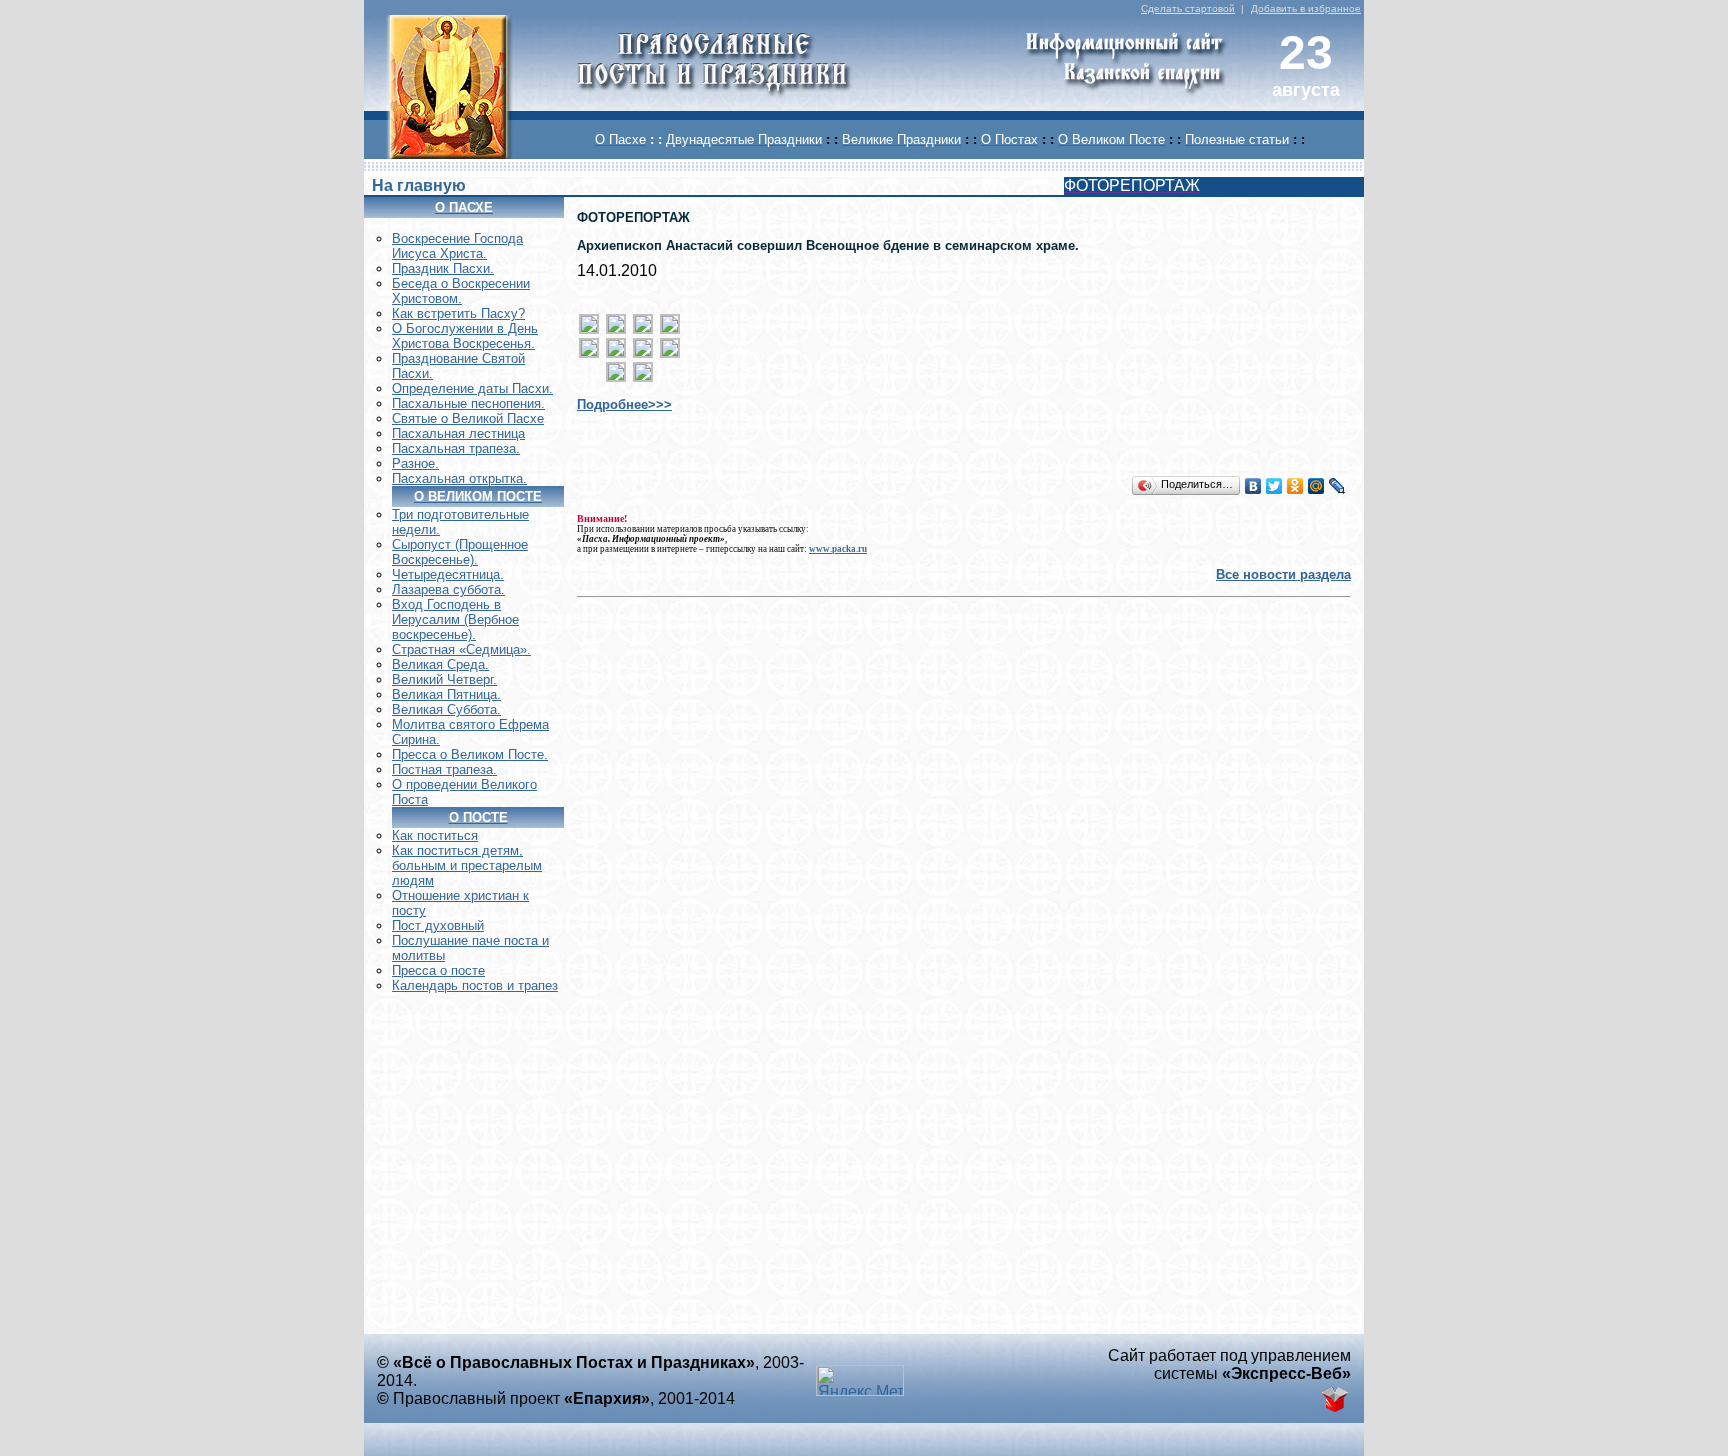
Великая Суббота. (446, 709)
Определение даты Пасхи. (472, 388)
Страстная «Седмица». (461, 649)
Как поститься (435, 835)
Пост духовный (438, 925)
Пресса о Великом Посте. (470, 754)
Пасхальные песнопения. (468, 403)
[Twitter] (1274, 486)
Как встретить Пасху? (458, 313)
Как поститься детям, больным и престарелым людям (467, 865)
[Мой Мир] (1316, 486)
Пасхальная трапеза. (456, 448)
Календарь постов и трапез (475, 985)
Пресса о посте (438, 970)
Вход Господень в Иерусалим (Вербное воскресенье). (455, 619)
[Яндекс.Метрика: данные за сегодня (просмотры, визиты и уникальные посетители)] (860, 1380)
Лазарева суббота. (448, 589)
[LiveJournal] (1337, 486)
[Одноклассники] (1295, 486)
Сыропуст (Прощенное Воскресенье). (460, 552)
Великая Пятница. (446, 694)
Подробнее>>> (624, 404)
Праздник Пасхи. (443, 268)
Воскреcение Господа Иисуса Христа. (457, 246)
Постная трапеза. (444, 769)
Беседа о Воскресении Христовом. (461, 291)
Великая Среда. (440, 664)
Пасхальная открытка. (459, 478)
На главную (419, 185)
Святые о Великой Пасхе (468, 418)
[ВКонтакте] (1253, 486)
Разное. (415, 463)
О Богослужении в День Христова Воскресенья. (465, 336)
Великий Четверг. (444, 679)
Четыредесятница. (448, 574)
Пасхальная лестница (458, 433)
